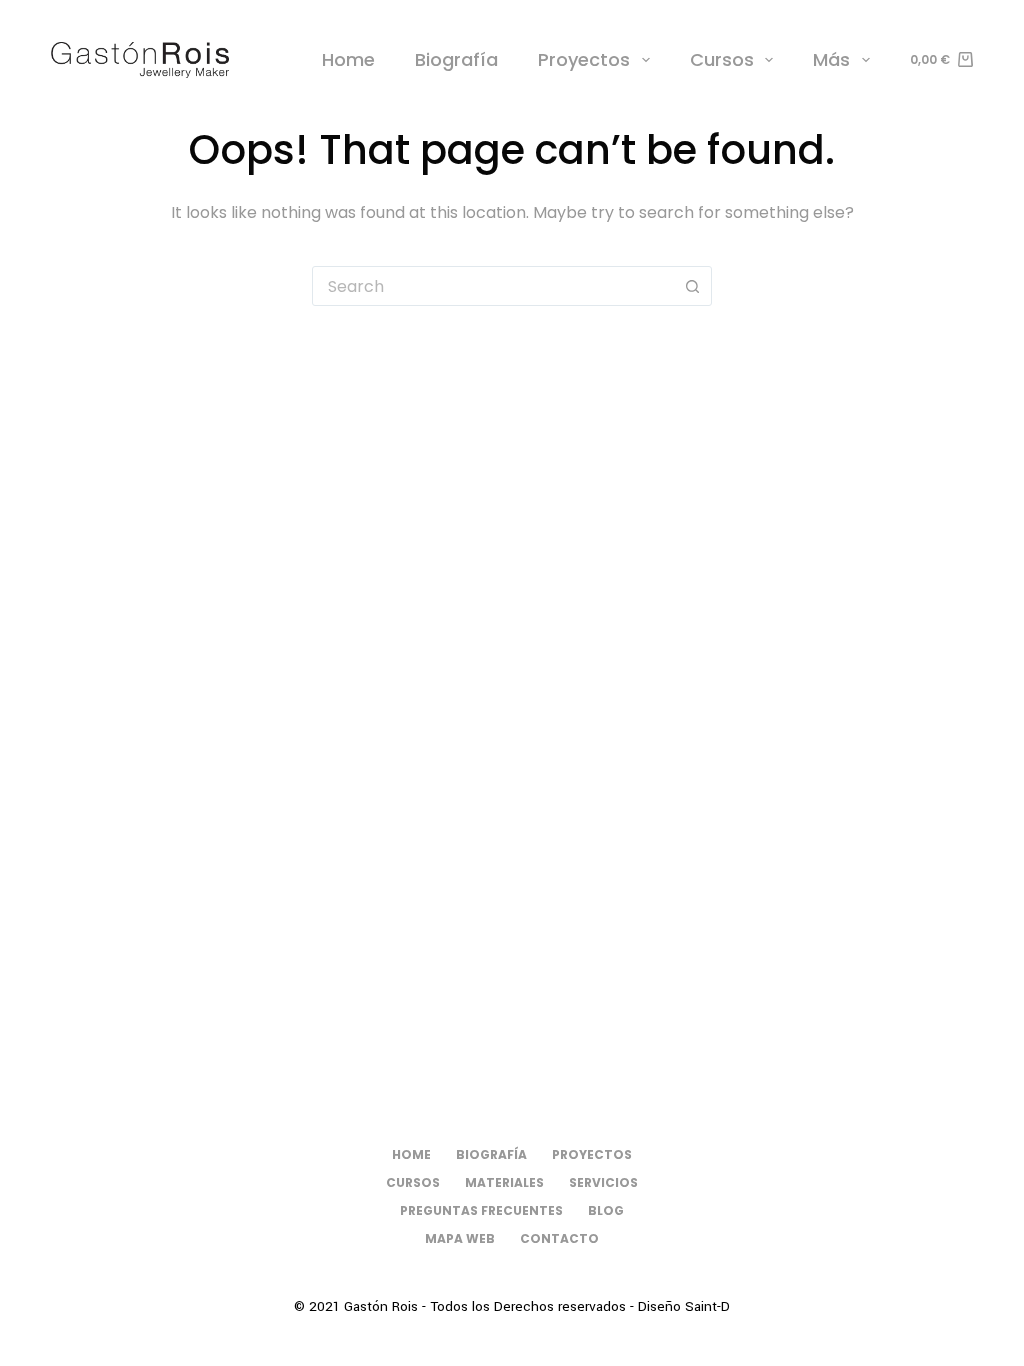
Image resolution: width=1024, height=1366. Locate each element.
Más (831, 59)
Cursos (722, 59)
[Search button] (692, 286)
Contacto (559, 1239)
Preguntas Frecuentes (481, 1211)
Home (348, 59)
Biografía (456, 59)
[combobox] (493, 286)
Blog (606, 1211)
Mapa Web (460, 1239)
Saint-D (707, 1306)
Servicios (603, 1183)
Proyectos (584, 59)
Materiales (504, 1183)
